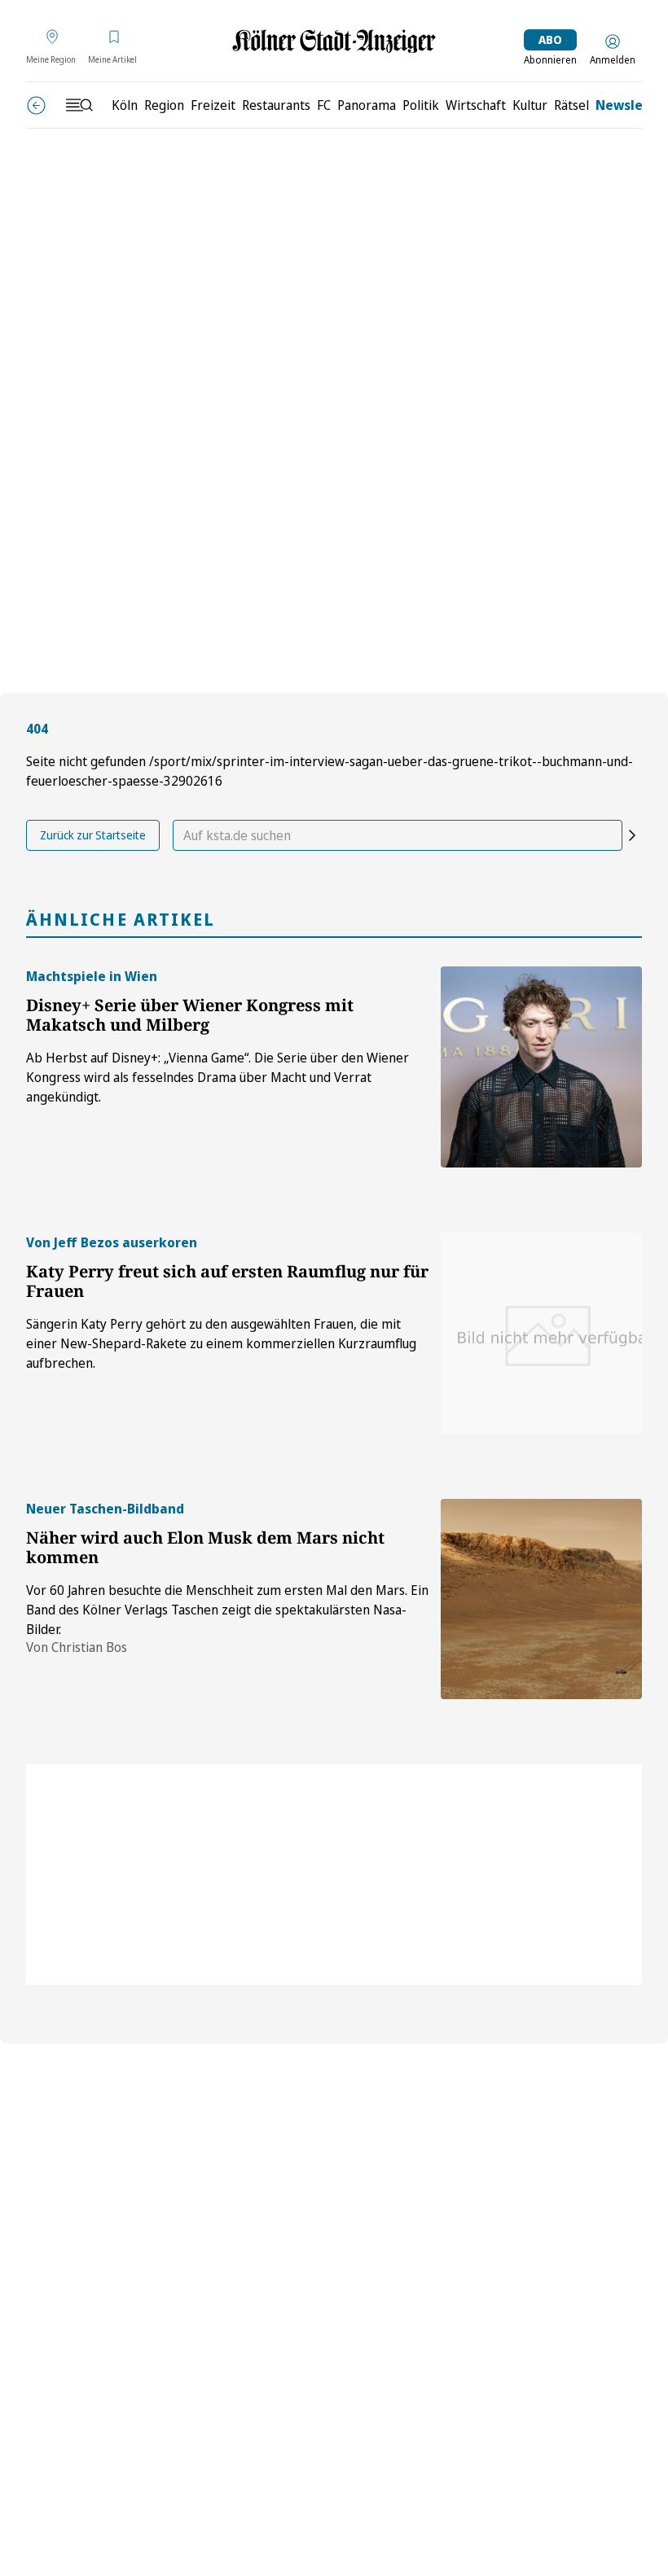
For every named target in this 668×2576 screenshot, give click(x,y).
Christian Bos (89, 1647)
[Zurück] (36, 105)
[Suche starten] (632, 835)
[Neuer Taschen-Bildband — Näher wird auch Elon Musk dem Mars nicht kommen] (541, 1599)
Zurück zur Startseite (93, 835)
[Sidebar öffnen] (79, 105)
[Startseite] (334, 41)
